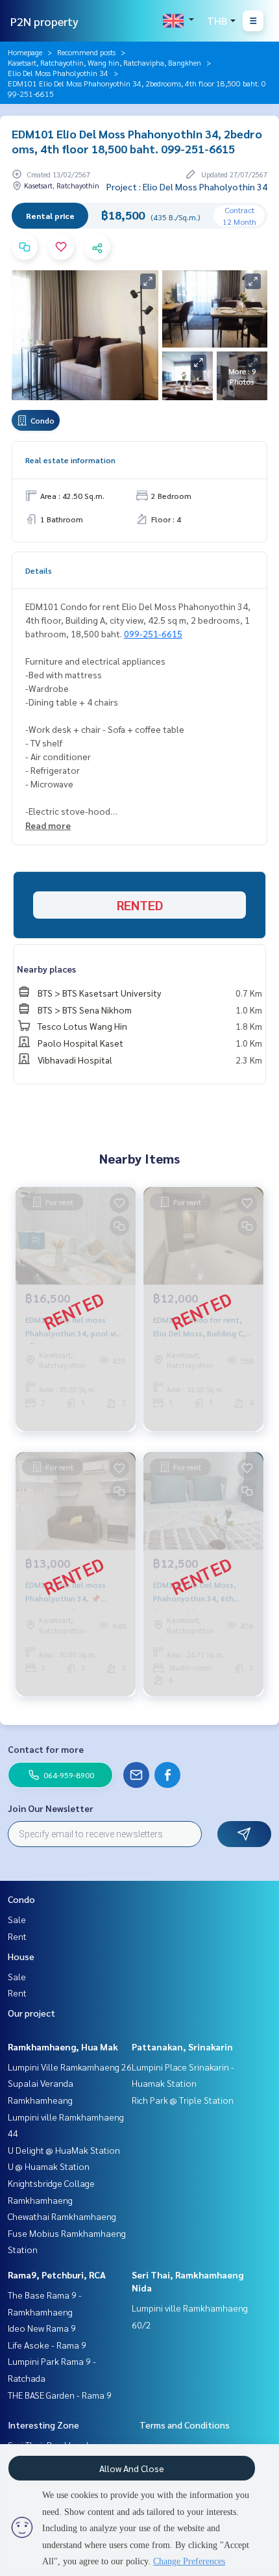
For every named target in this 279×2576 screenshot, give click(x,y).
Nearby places (46, 969)
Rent (17, 1936)
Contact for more (46, 1749)
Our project (31, 2013)
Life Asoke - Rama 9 (47, 2345)
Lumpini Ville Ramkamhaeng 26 (70, 2067)
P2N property (44, 21)
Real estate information (70, 460)
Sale (17, 1919)
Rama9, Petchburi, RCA (57, 2275)
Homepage (25, 52)
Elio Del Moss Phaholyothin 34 (58, 73)
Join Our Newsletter (51, 1808)
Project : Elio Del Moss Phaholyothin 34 (187, 186)
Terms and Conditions (185, 2425)
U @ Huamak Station (49, 2166)
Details (39, 570)
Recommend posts (86, 52)
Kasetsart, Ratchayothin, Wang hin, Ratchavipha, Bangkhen (104, 62)
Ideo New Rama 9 (42, 2328)
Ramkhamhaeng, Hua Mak (63, 2047)
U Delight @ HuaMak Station (64, 2150)
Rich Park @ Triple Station (183, 2100)
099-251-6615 (153, 633)
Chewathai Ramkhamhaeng (62, 2216)
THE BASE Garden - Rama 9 (60, 2395)
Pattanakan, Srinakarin (182, 2047)
